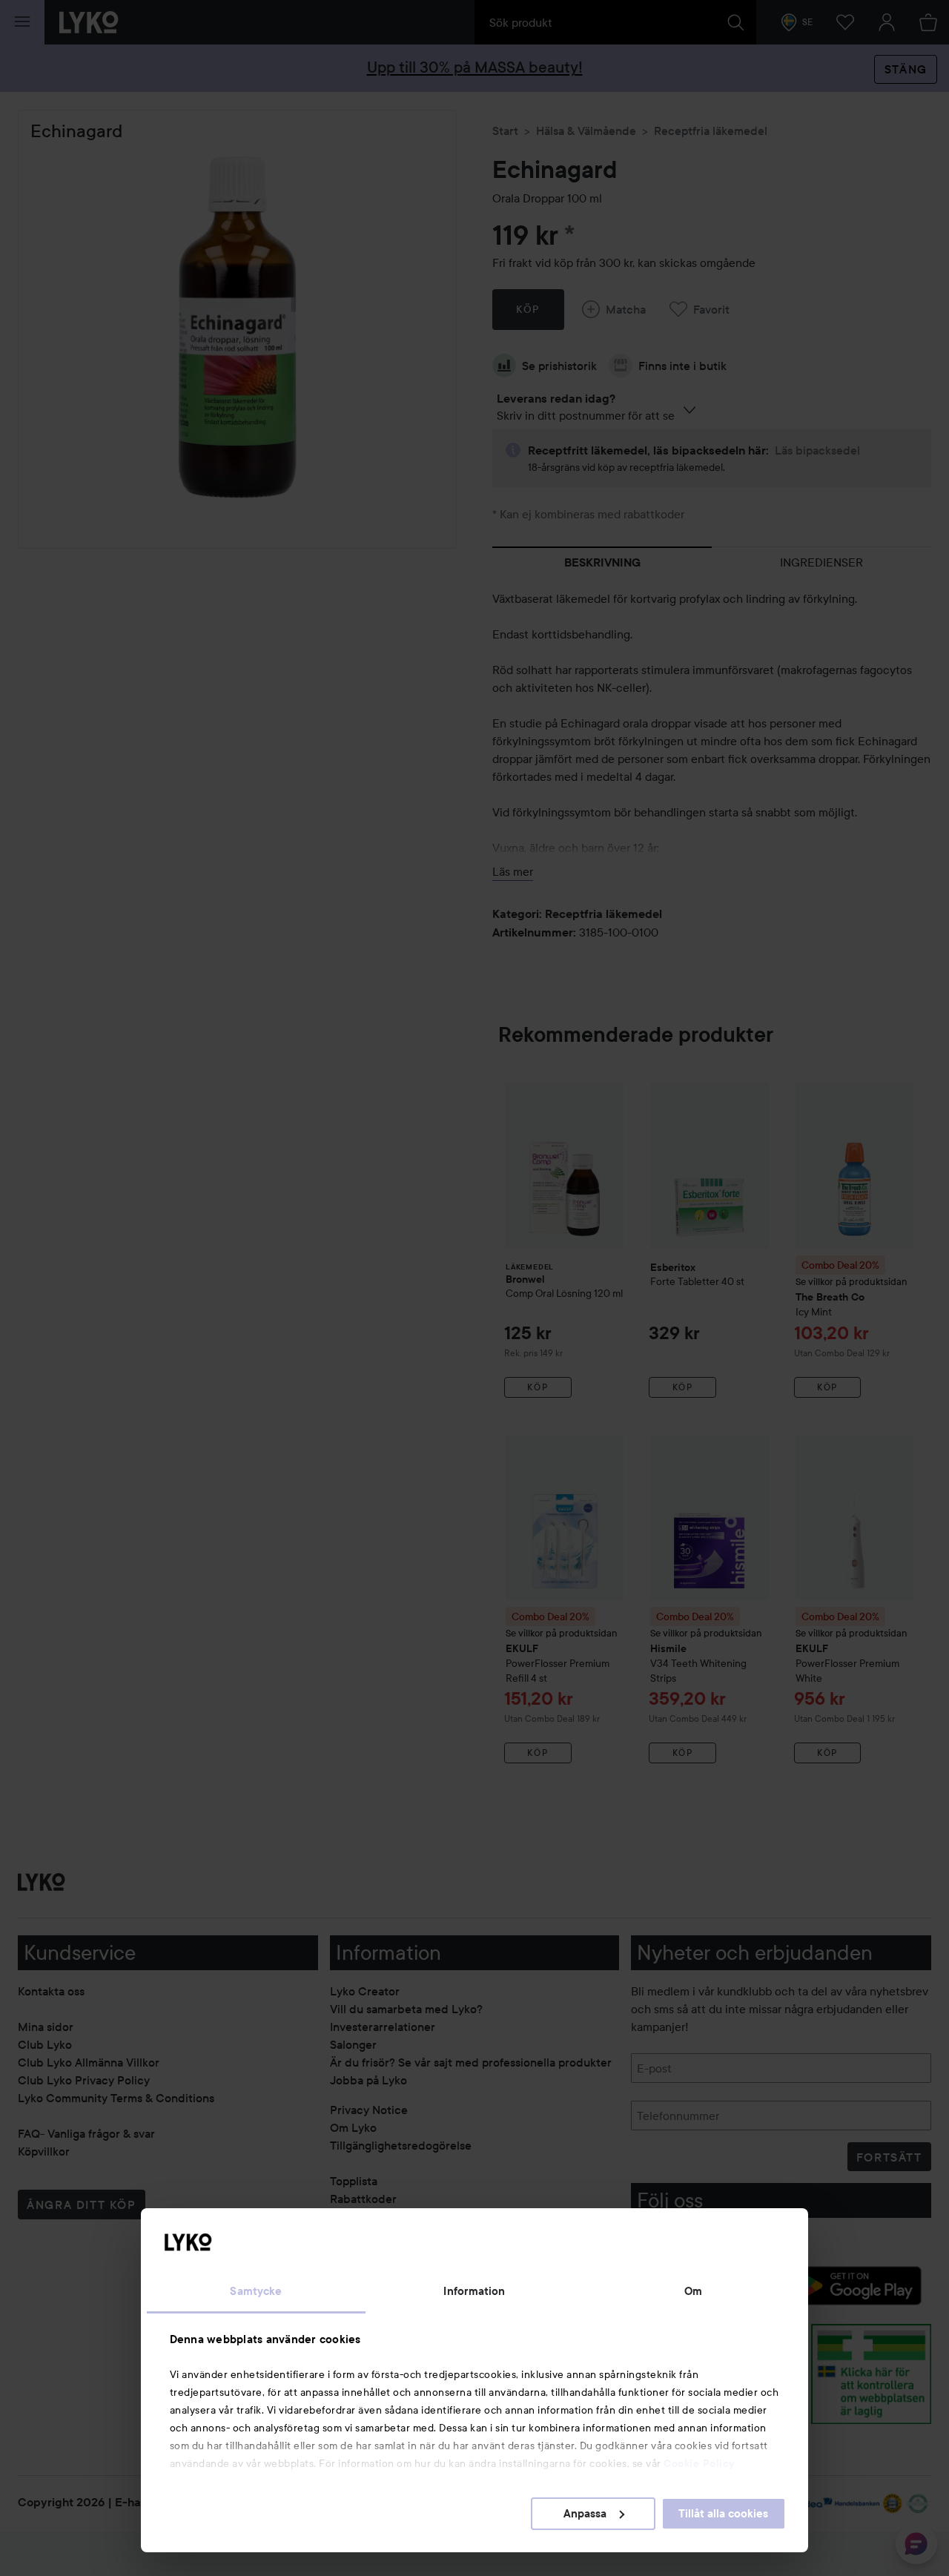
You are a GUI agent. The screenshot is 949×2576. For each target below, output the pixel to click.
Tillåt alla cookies (723, 2514)
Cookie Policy (699, 2463)
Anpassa (585, 2514)
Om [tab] (693, 2291)
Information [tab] (474, 2291)
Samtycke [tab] (256, 2291)
